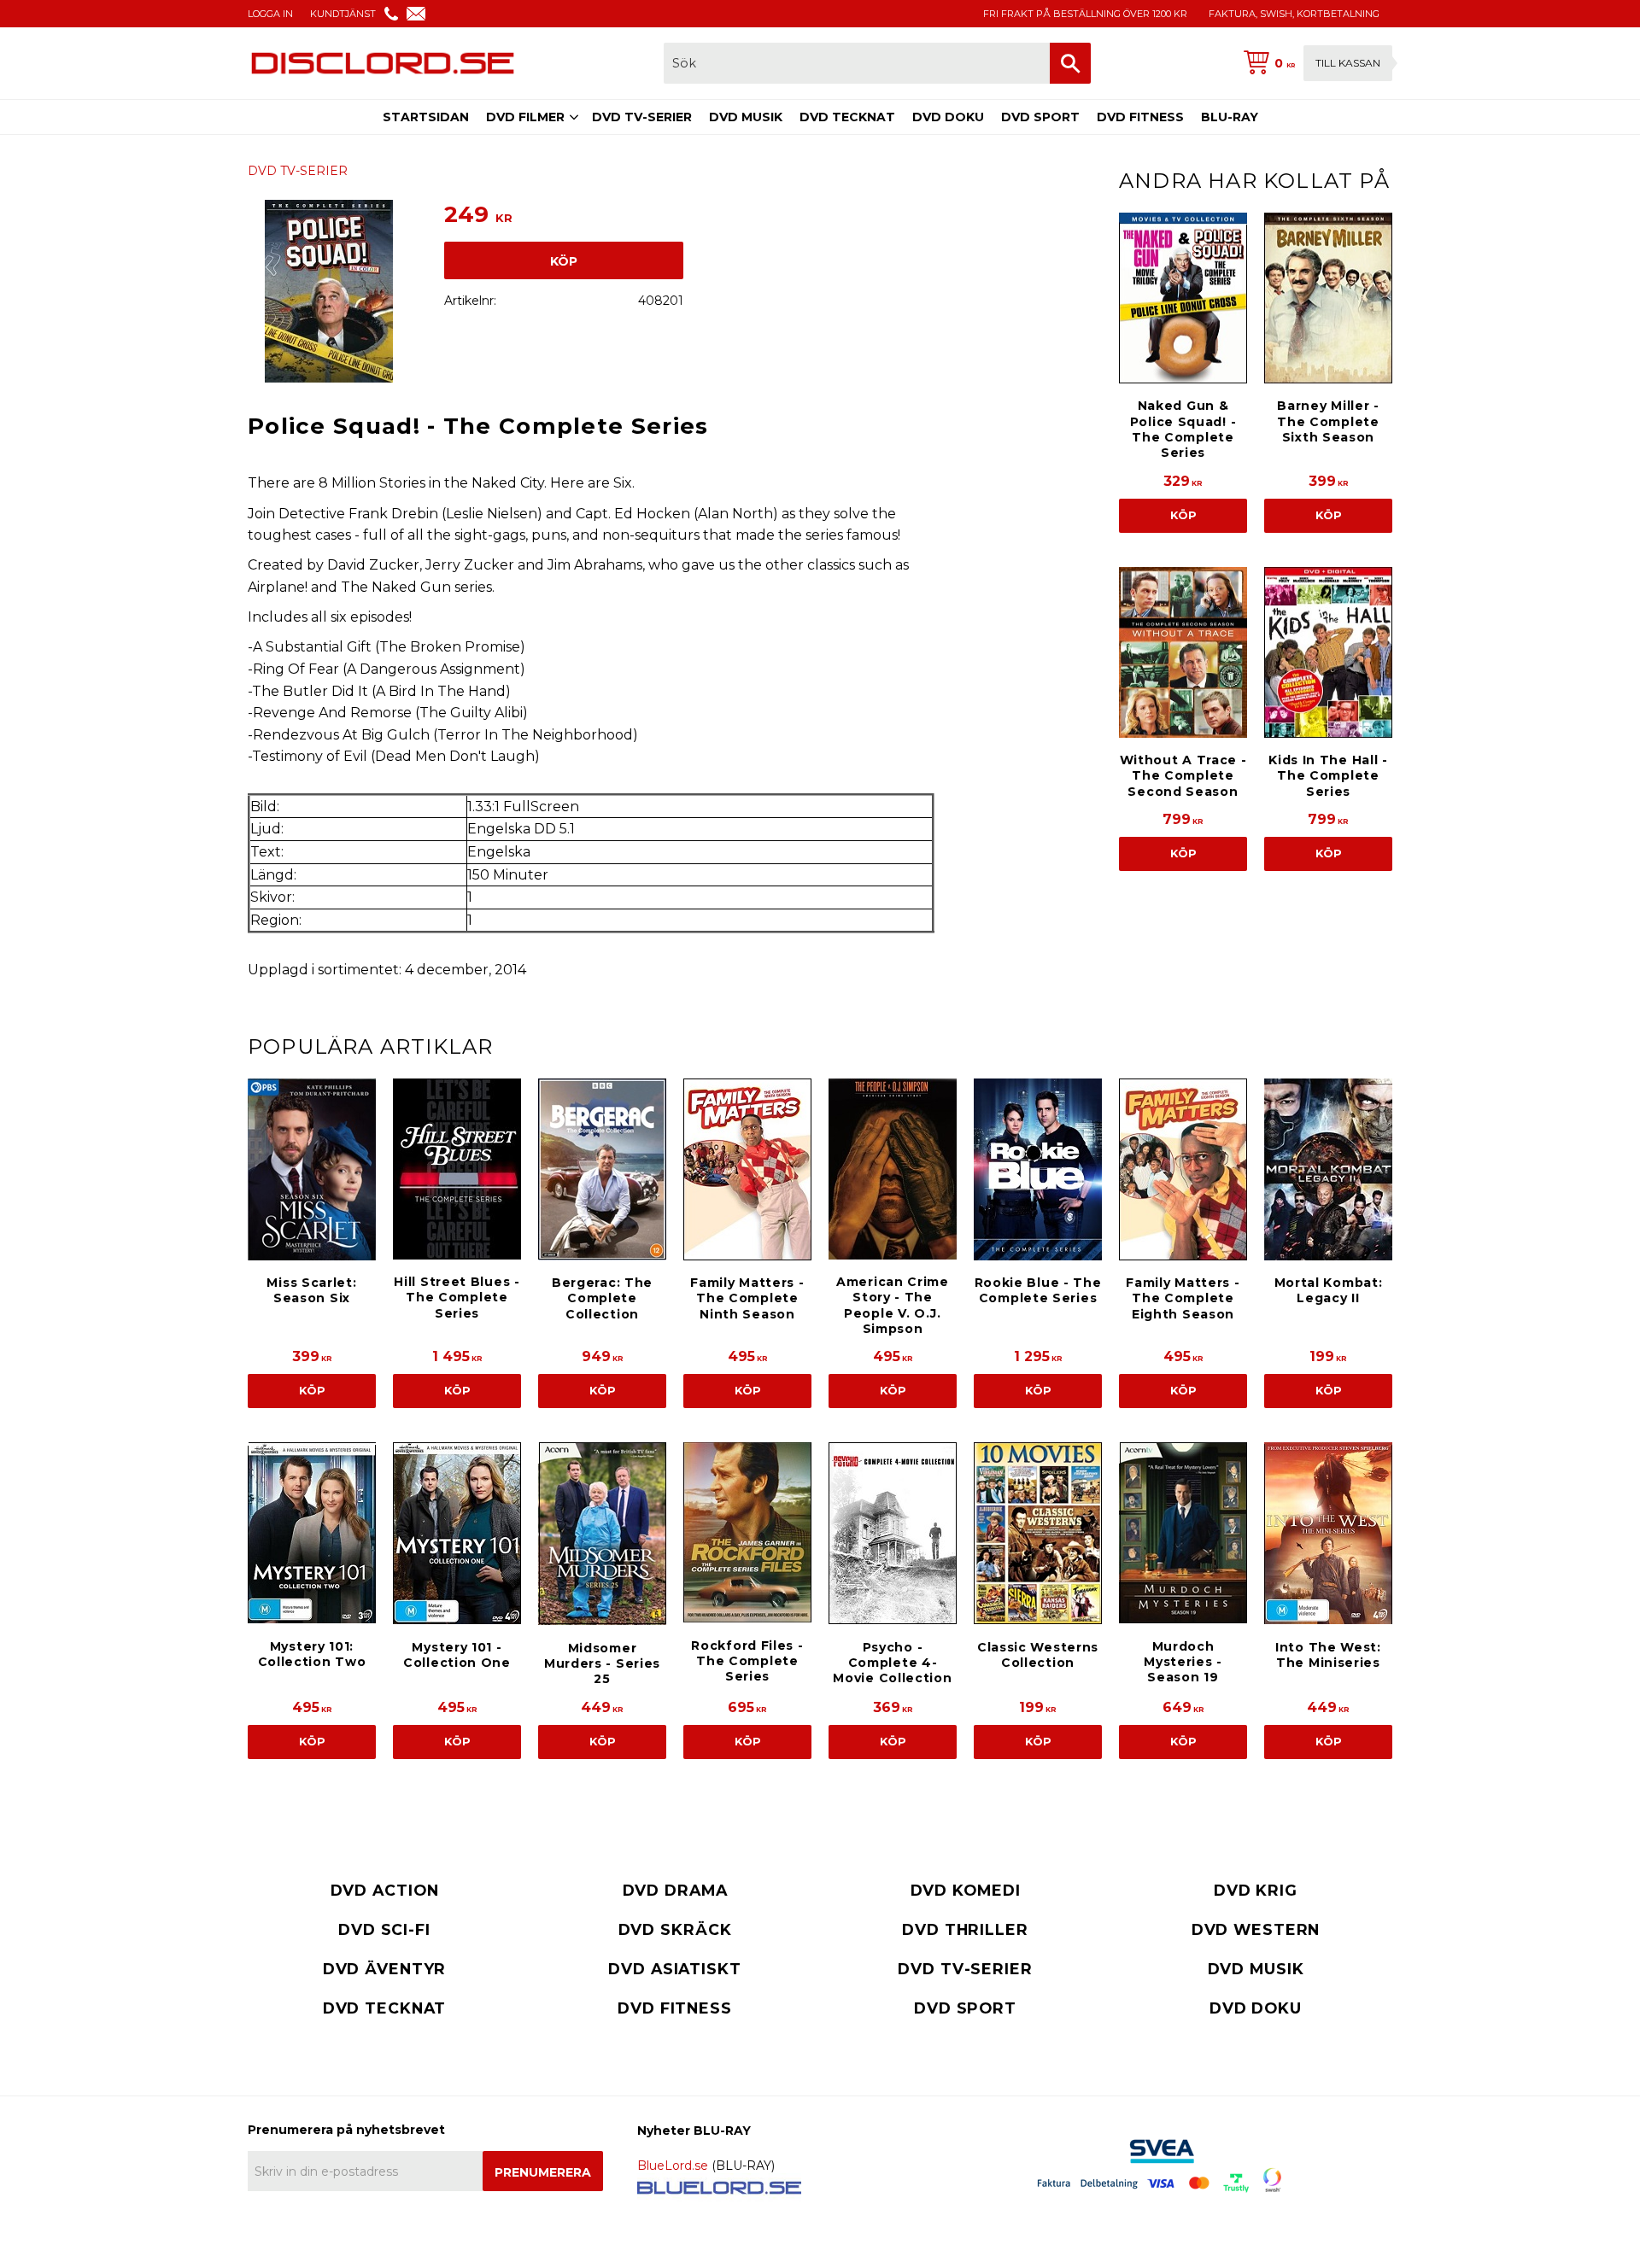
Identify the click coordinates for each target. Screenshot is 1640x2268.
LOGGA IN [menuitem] (270, 14)
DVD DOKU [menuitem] (948, 117)
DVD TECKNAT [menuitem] (847, 117)
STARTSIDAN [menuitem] (426, 117)
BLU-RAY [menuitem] (1230, 117)
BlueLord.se (673, 2166)
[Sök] (1070, 63)
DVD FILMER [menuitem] (525, 117)
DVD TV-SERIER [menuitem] (642, 117)
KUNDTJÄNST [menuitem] (343, 14)
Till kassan (1348, 63)
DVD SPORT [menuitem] (1040, 117)
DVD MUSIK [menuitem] (746, 117)
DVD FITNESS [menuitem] (1140, 117)
